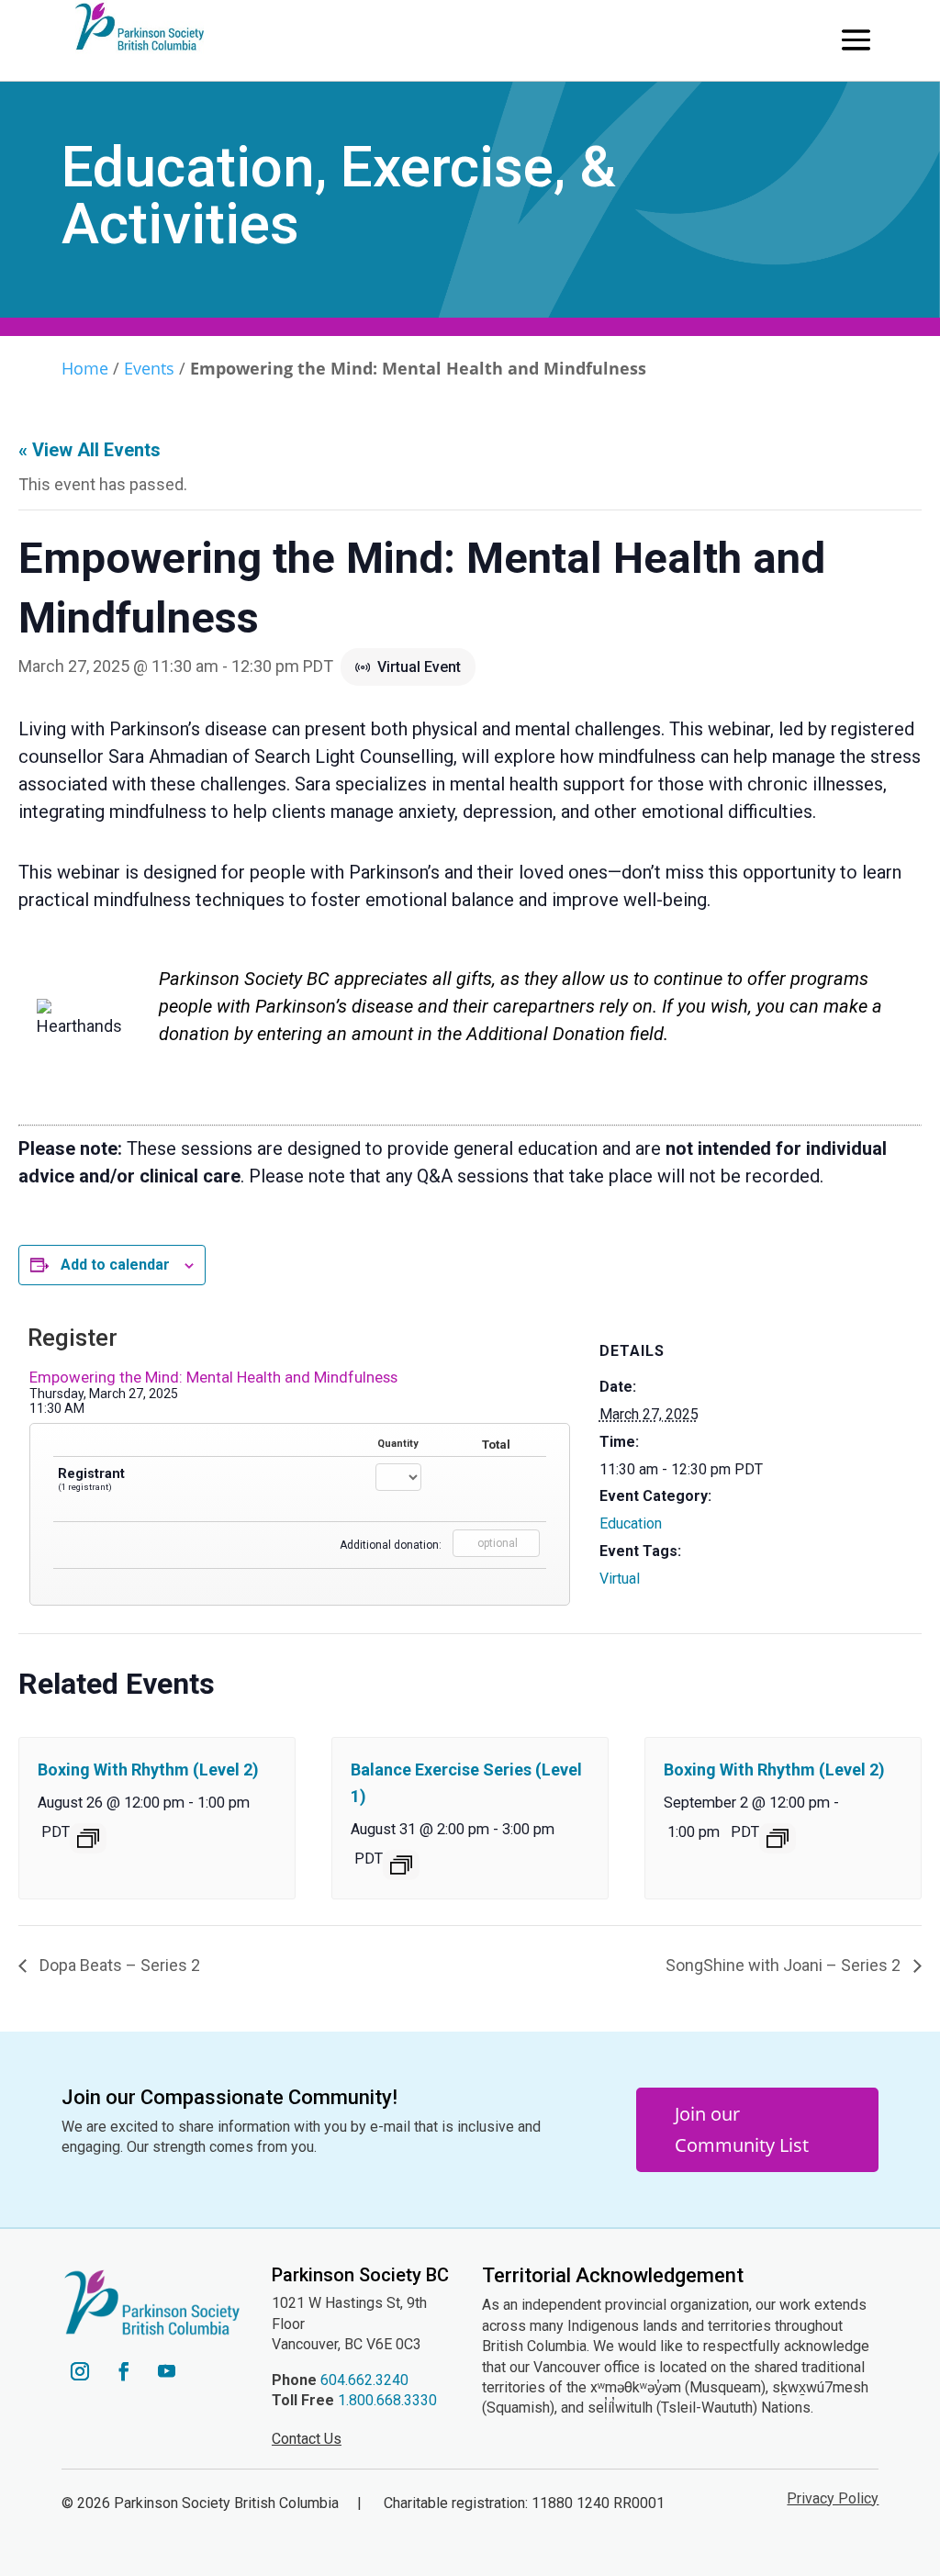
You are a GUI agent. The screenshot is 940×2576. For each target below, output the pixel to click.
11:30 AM (57, 1408)
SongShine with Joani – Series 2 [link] (785, 1965)
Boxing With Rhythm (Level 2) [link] (148, 1770)
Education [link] (631, 1523)
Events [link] (149, 368)
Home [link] (85, 368)
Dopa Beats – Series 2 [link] (118, 1965)
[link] (88, 1838)
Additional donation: (391, 1545)
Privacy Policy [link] (833, 2498)
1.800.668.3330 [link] (387, 2400)
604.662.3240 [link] (364, 2380)
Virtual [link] (620, 1579)
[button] (856, 39)
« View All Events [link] (90, 450)
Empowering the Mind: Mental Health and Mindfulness (213, 1377)
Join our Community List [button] (742, 2129)
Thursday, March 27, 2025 (104, 1394)
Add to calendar (115, 1265)
